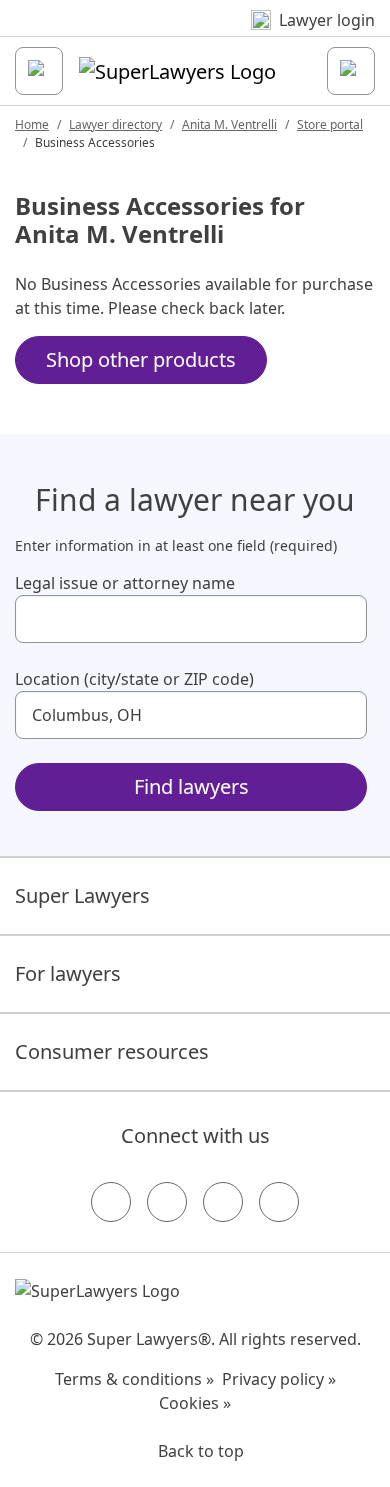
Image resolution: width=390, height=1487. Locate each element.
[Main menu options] (39, 71)
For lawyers (68, 973)
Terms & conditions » (134, 1379)
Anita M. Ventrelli (229, 124)
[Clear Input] (343, 619)
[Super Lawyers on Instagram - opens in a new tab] (167, 1202)
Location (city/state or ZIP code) (134, 679)
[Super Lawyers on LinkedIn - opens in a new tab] (279, 1202)
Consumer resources (112, 1051)
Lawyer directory (115, 124)
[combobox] (191, 619)
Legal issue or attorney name (125, 583)
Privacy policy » (279, 1379)
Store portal (330, 124)
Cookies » (195, 1403)
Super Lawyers (82, 895)
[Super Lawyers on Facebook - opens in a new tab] (111, 1202)
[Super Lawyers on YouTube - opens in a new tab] (223, 1202)
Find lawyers (191, 786)
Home (32, 124)
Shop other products (141, 359)
